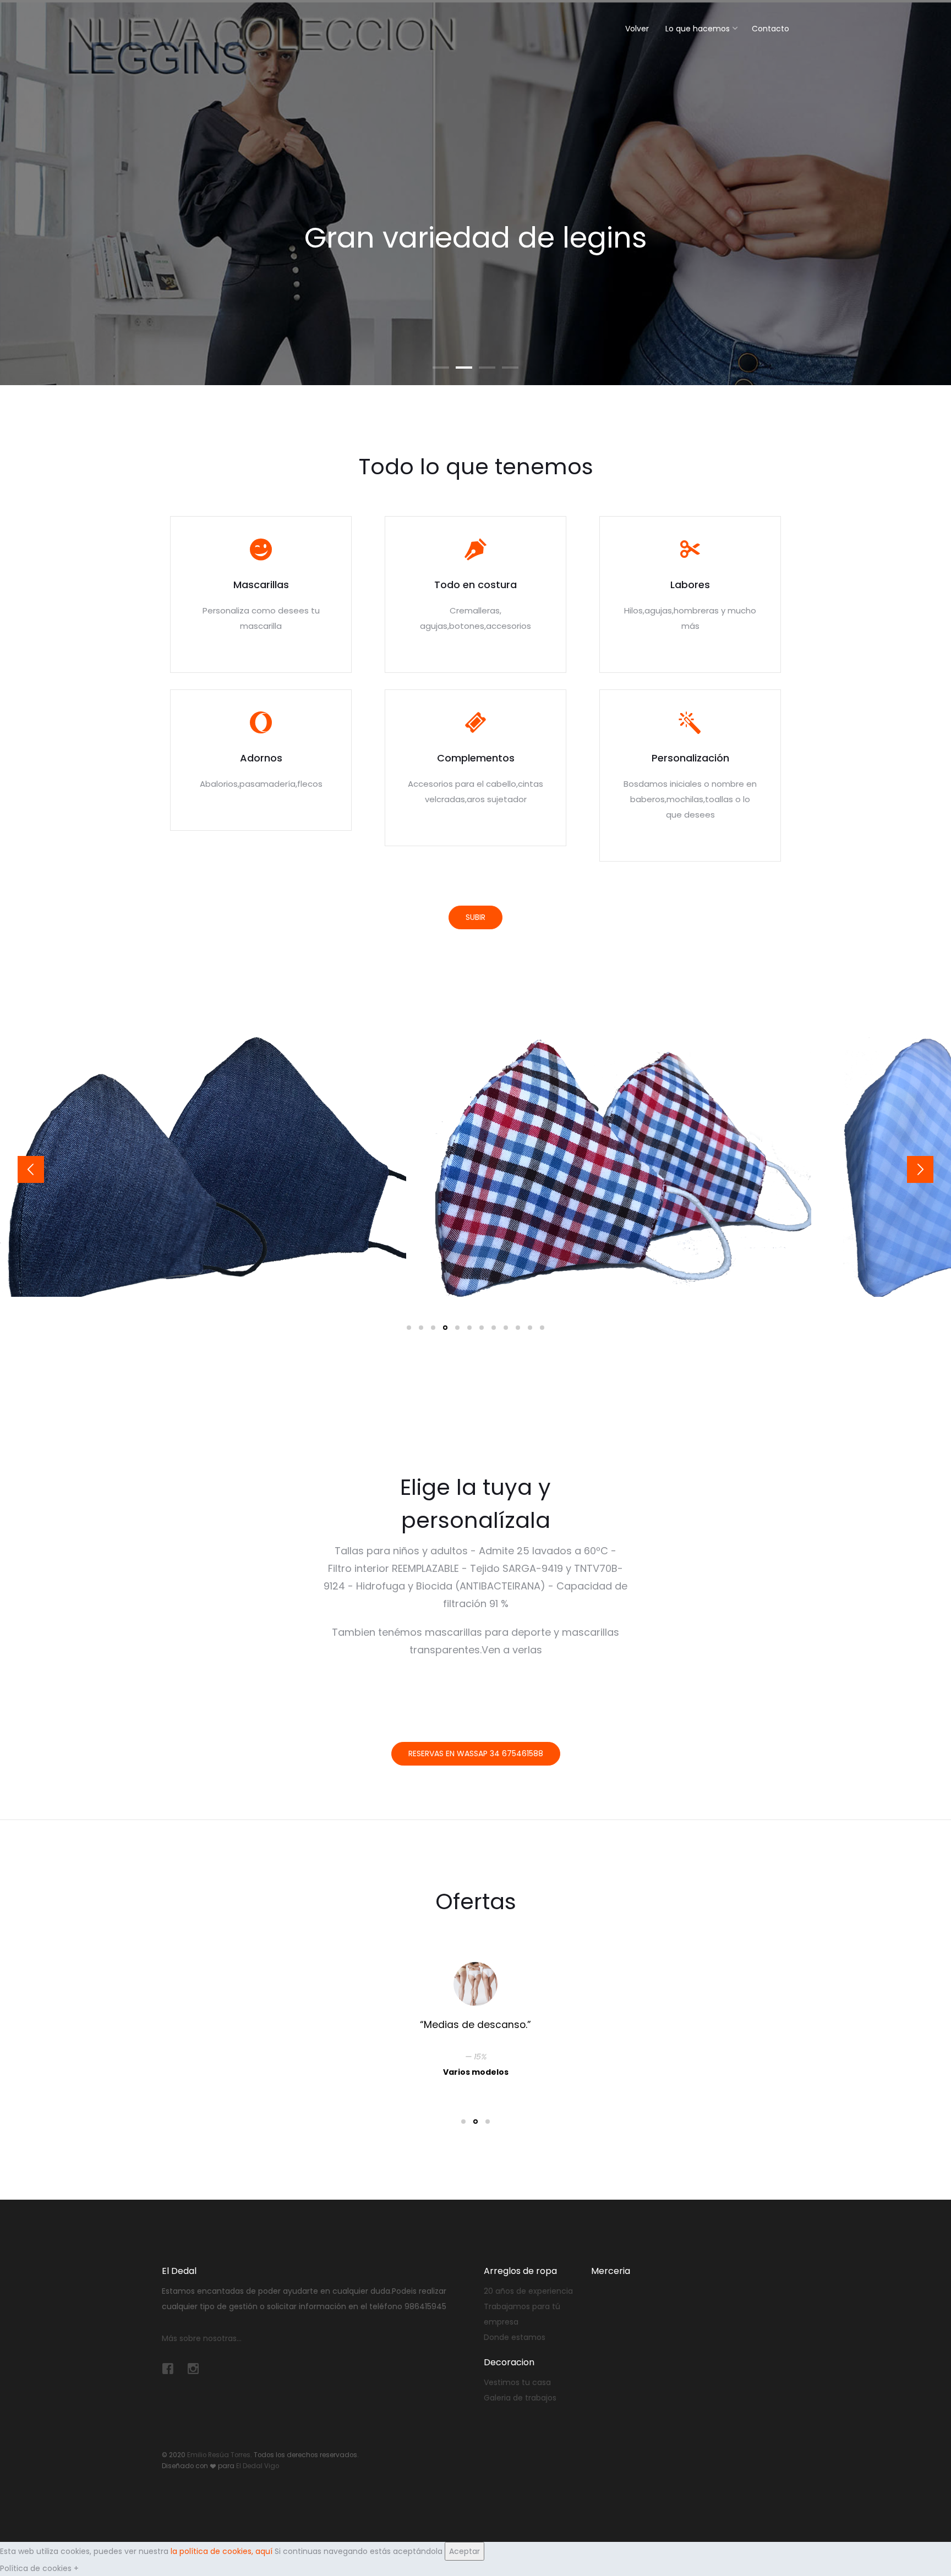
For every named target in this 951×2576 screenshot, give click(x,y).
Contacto (770, 29)
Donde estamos (515, 2337)
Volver (637, 29)
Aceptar (464, 2551)
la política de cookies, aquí (222, 2551)
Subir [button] (475, 917)
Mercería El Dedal (198, 26)
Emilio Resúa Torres (219, 2455)
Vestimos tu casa (517, 2382)
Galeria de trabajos (520, 2398)
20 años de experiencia (528, 2291)
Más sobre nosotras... (202, 2338)
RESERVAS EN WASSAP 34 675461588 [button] (476, 1753)
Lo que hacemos (698, 29)
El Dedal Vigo (258, 2466)
